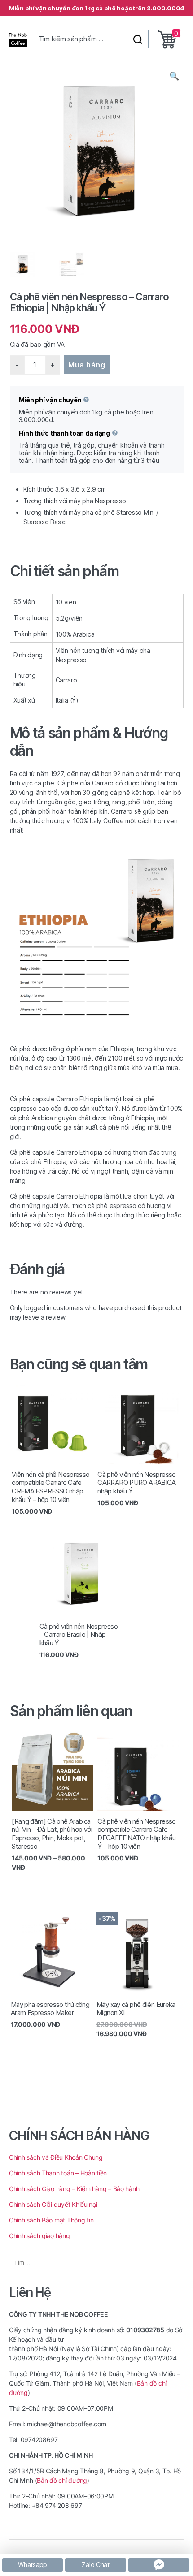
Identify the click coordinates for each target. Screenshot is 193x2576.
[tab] (97, 571)
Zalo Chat (96, 2565)
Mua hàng (87, 365)
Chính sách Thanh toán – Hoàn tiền (58, 2173)
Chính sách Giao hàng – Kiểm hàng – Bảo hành (74, 2189)
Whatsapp (33, 2565)
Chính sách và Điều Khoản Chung (56, 2157)
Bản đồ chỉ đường (62, 2480)
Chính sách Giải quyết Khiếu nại (53, 2204)
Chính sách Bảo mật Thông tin (51, 2220)
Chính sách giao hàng (40, 2236)
